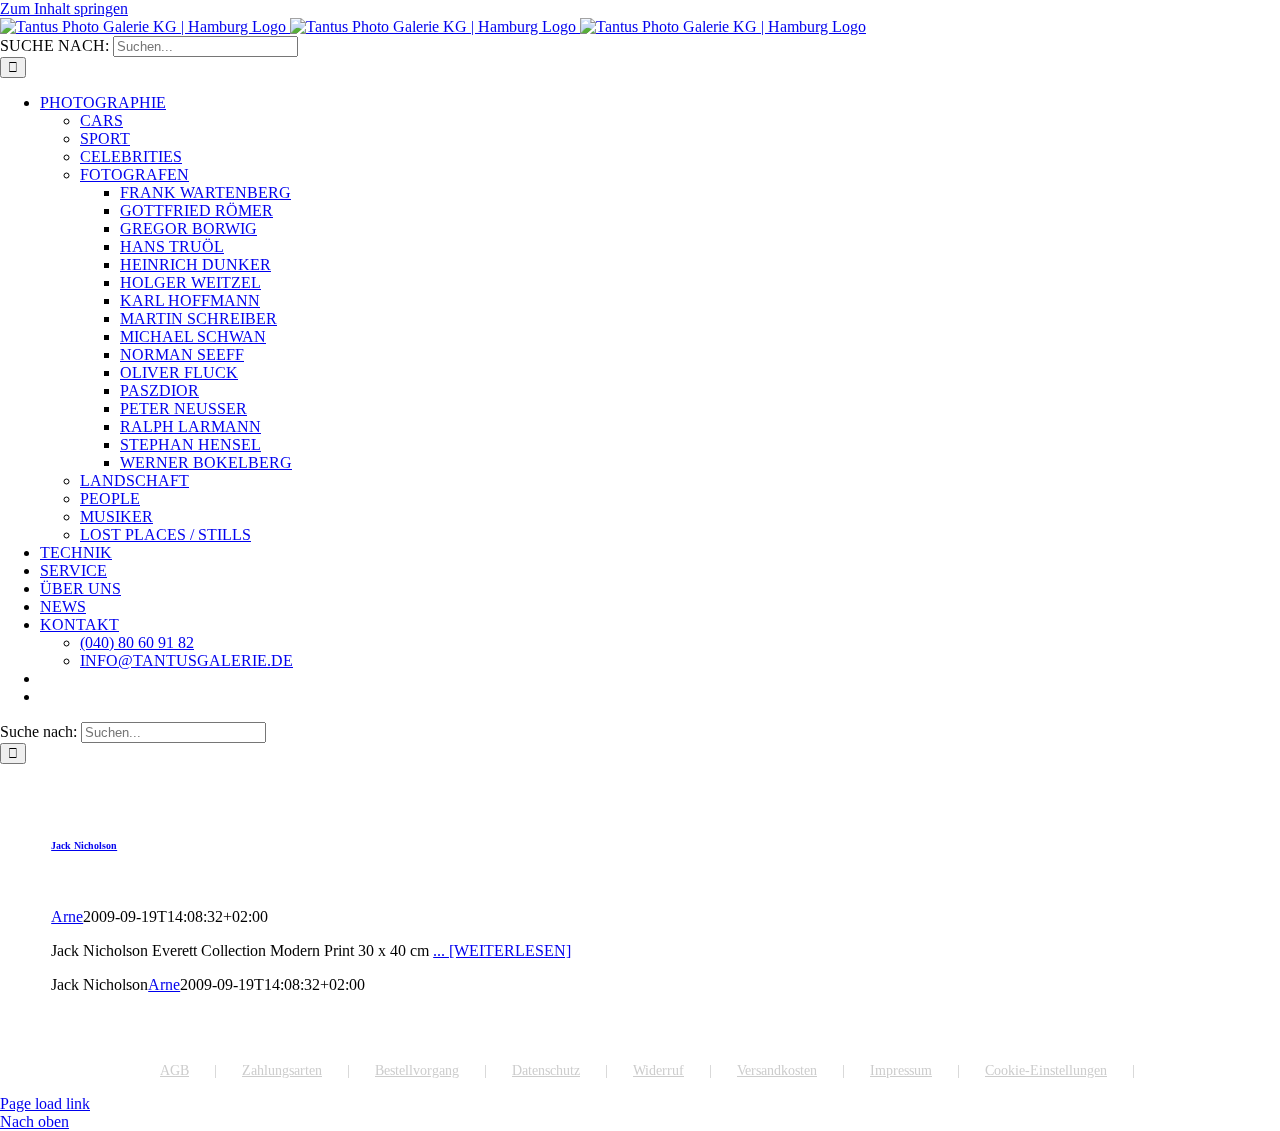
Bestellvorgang (417, 1070)
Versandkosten (777, 1070)
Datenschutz (546, 1070)
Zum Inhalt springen (64, 8)
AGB (174, 1070)
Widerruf (658, 1070)
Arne (67, 916)
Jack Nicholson (84, 845)
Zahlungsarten (282, 1070)
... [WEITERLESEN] (502, 950)
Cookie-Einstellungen (1046, 1070)
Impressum (901, 1070)
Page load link (45, 1103)
